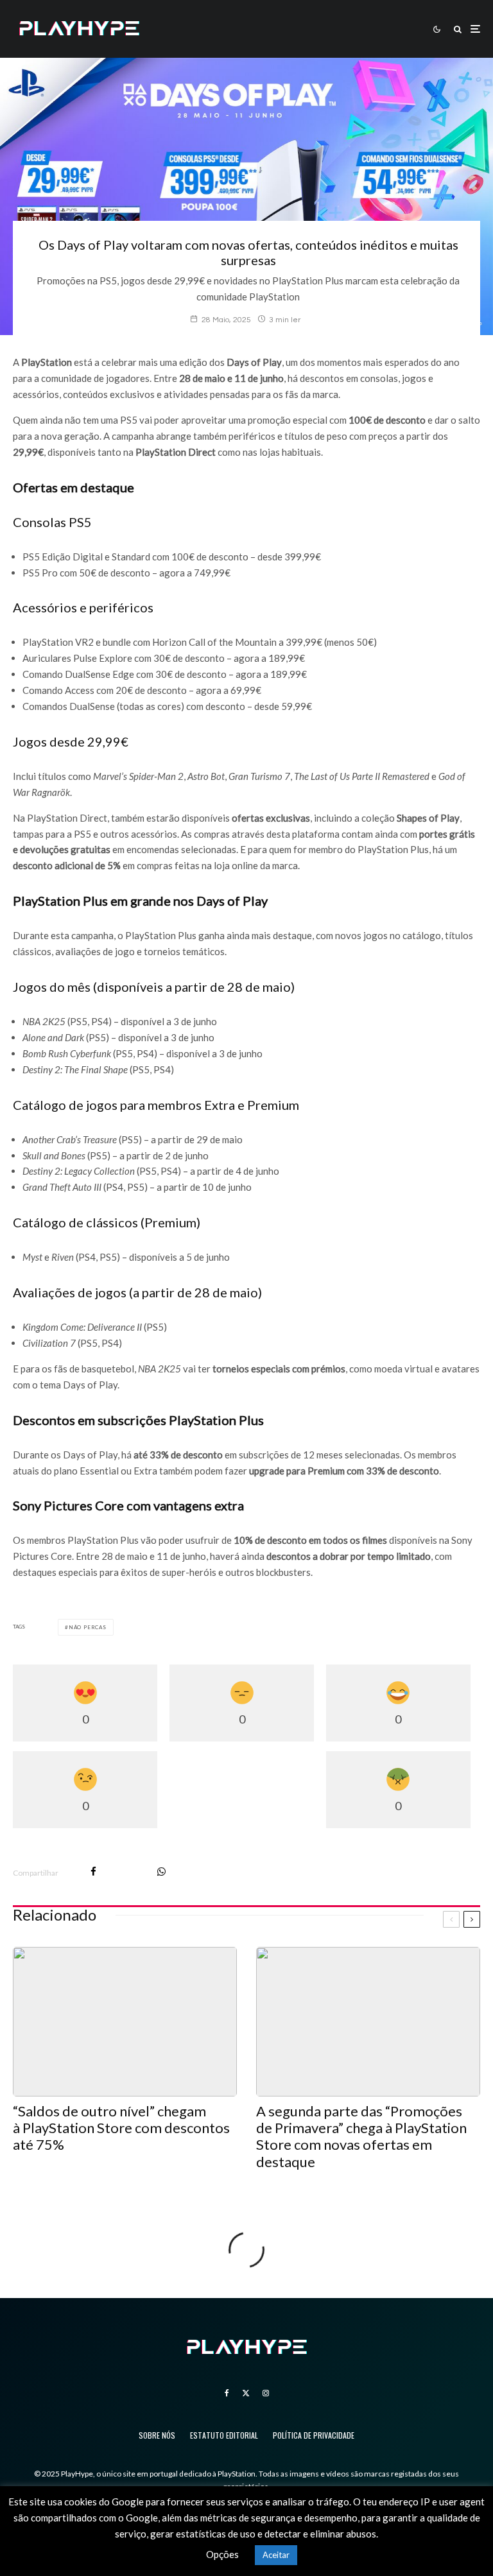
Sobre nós (157, 2435)
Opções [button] (222, 2554)
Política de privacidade (314, 2435)
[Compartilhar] (93, 1871)
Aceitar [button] (276, 2555)
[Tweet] (127, 1871)
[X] (246, 2393)
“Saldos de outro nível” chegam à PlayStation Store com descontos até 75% (121, 2128)
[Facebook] (227, 2393)
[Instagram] (266, 2393)
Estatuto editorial (224, 2435)
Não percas (88, 1627)
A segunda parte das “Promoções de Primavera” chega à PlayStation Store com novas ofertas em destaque (361, 2137)
